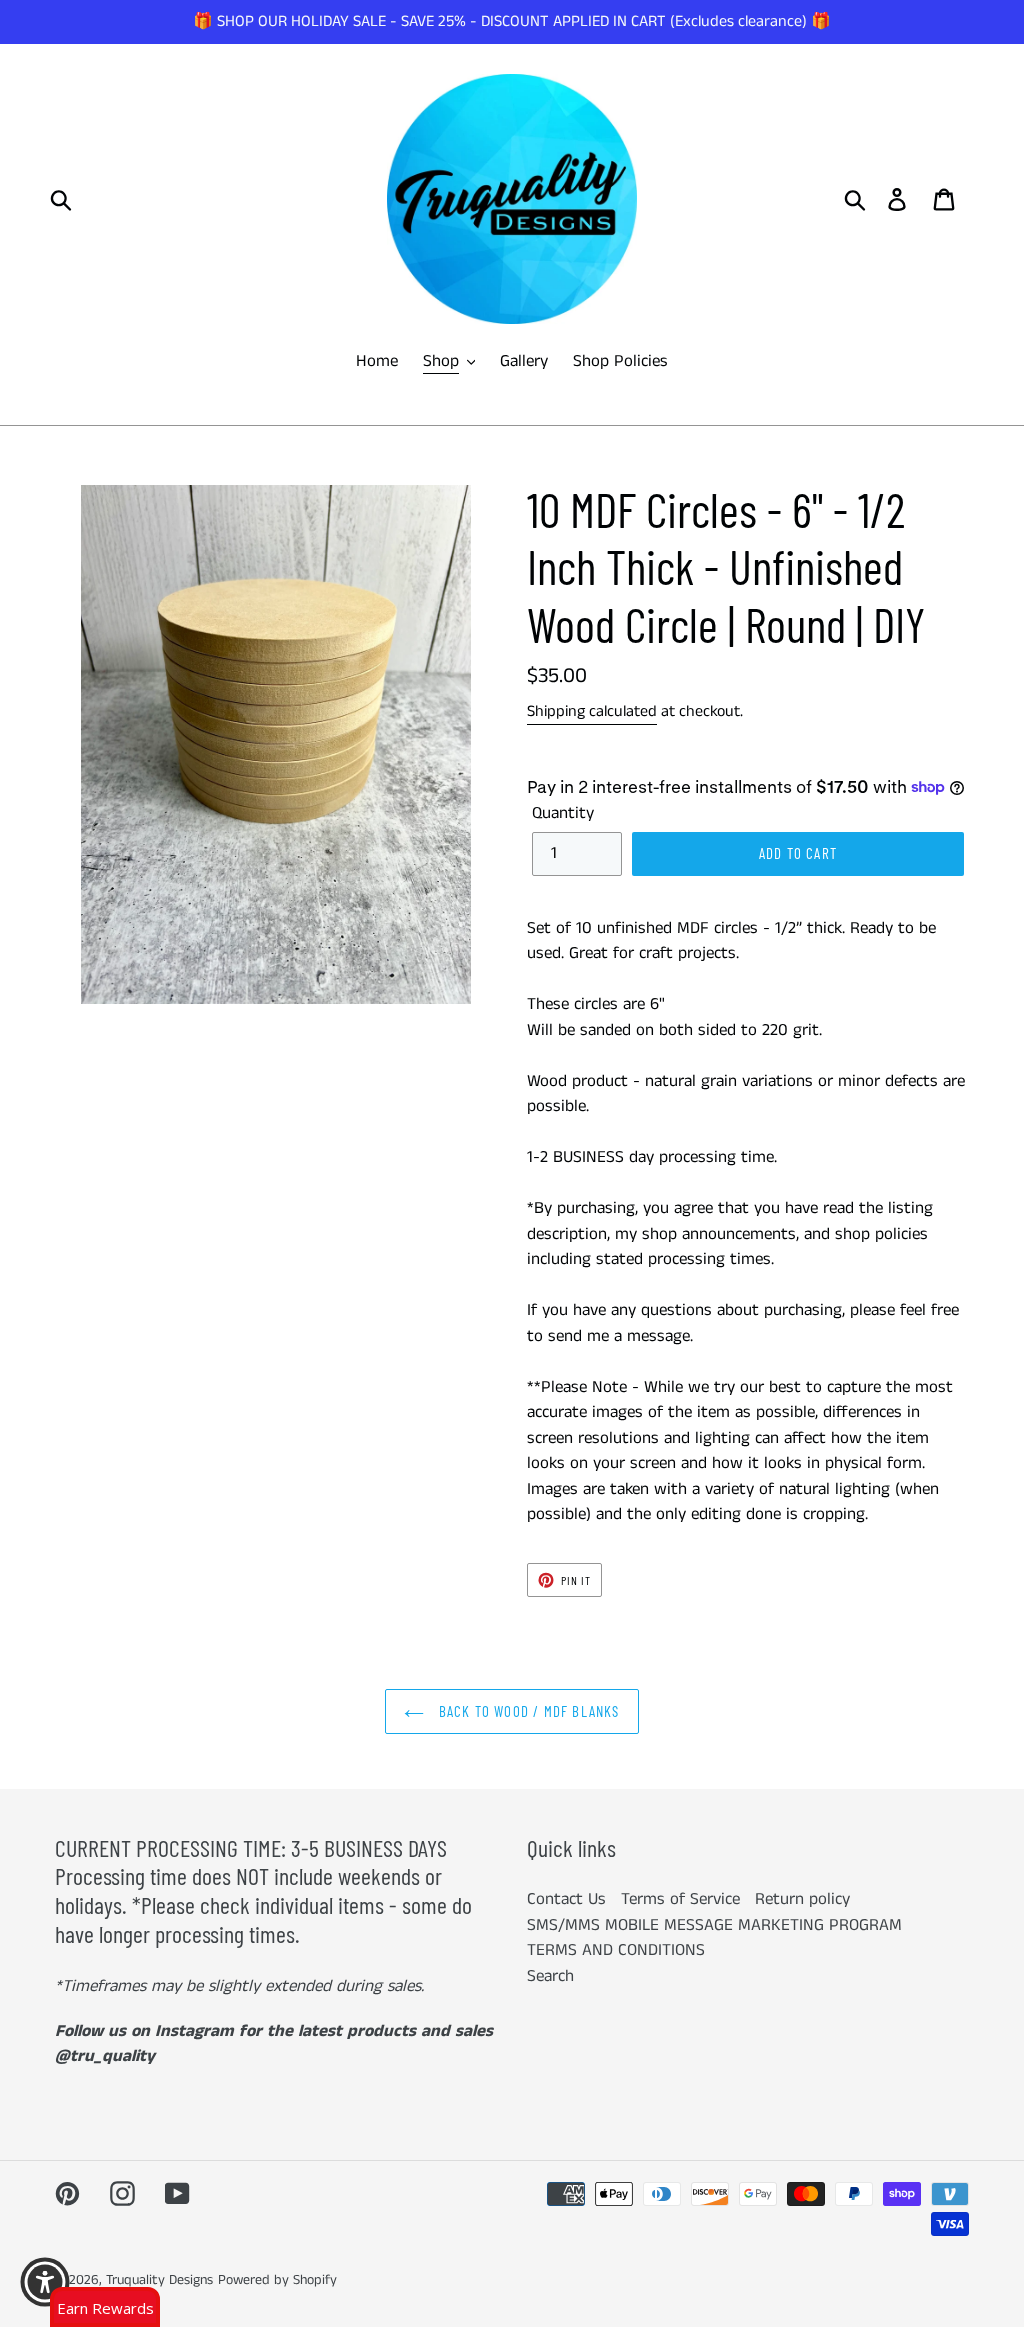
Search (550, 1976)
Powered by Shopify (277, 2280)
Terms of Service (680, 1899)
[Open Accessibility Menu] (45, 2282)
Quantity (563, 813)
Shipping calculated (592, 711)
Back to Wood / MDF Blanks (526, 1711)
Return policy (802, 1899)
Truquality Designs (159, 2280)
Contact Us (566, 1899)
